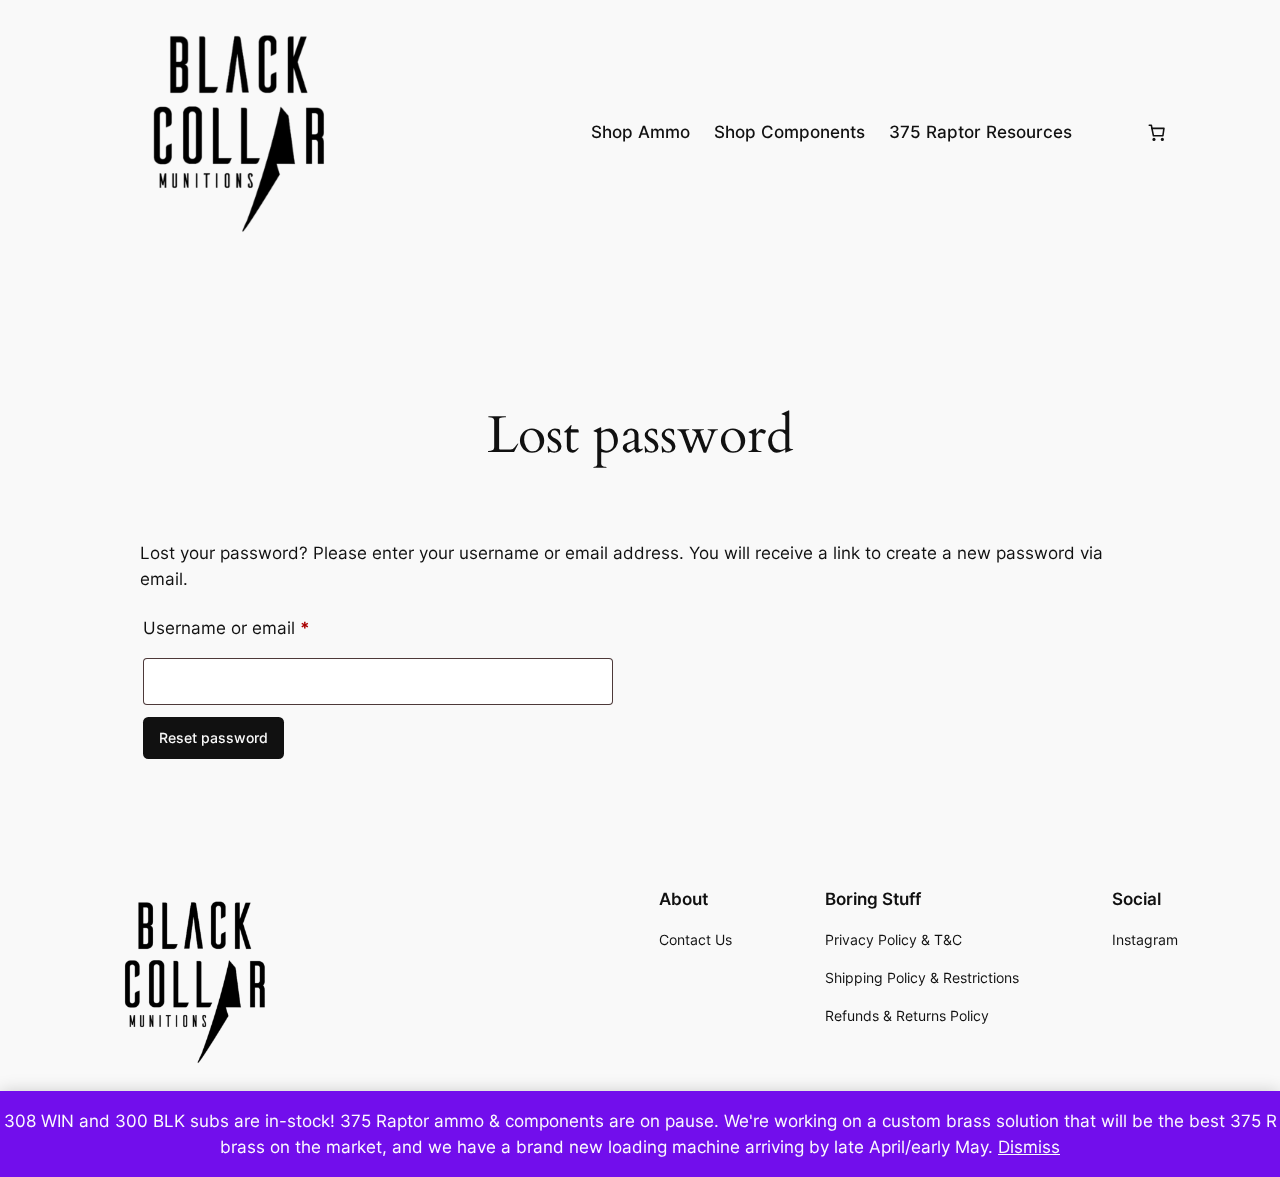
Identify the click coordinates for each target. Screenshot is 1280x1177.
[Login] (1108, 132)
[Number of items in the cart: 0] (1157, 133)
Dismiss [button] (1029, 1147)
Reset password (213, 737)
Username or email (262, 627)
